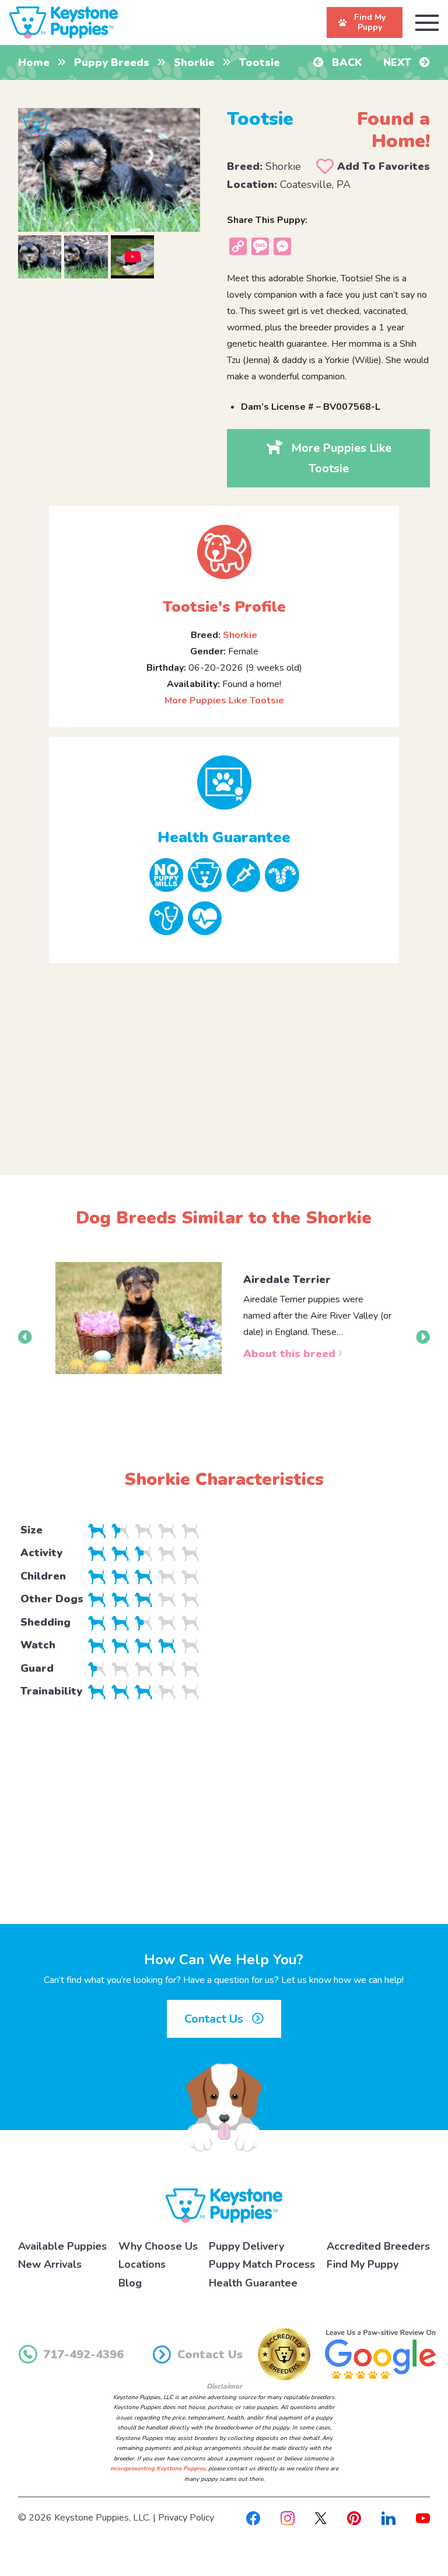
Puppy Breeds (112, 62)
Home (34, 62)
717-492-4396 (83, 2354)
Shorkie (194, 62)
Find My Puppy (363, 2264)
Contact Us (215, 2019)
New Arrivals (50, 2264)
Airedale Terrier (287, 1280)
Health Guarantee (253, 2283)
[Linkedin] (388, 2518)
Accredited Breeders (378, 2246)
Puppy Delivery (246, 2246)
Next (399, 62)
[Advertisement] (224, 1059)
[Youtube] (423, 2518)
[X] (321, 2518)
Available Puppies (62, 2246)
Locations (142, 2264)
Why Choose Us (158, 2246)
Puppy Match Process (262, 2264)
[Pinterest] (354, 2518)
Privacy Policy (186, 2518)
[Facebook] (253, 2518)
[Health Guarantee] (224, 782)
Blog (130, 2283)
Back (346, 62)
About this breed (291, 1354)
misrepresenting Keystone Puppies (158, 2469)
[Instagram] (288, 2518)
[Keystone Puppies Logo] (224, 2205)
